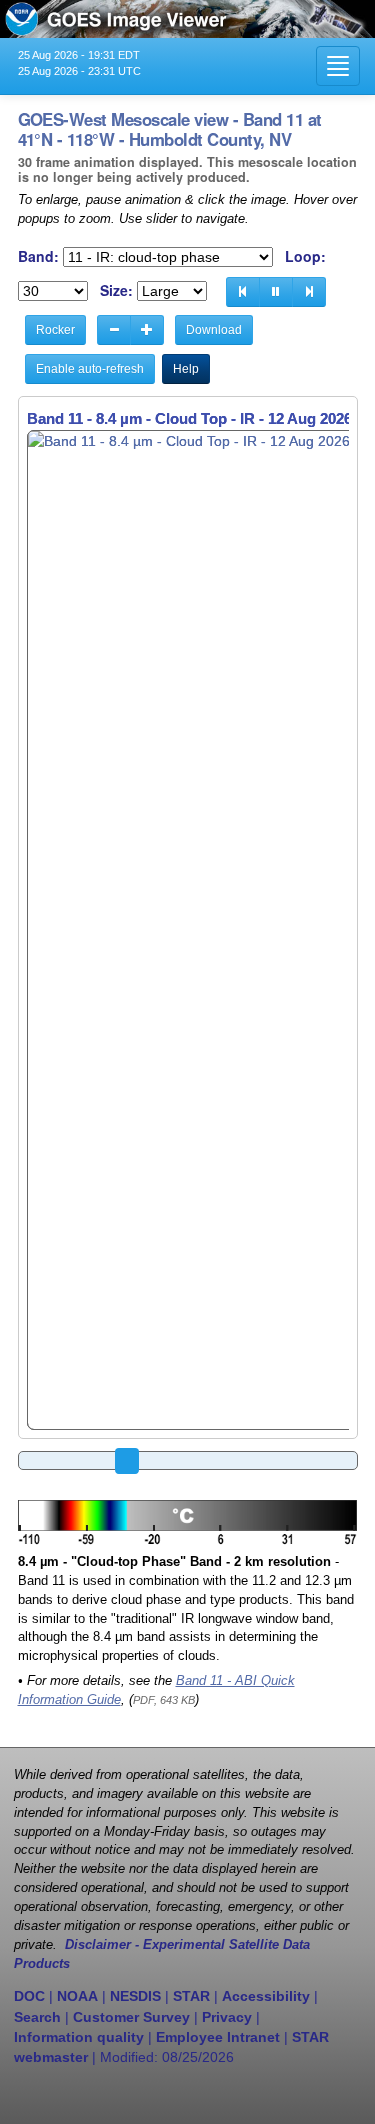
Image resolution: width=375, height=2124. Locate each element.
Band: (38, 256)
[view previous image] (243, 292)
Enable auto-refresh (90, 369)
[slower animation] (114, 330)
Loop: (305, 256)
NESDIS (135, 1996)
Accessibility (266, 1996)
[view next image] (309, 292)
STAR (191, 1996)
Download (214, 330)
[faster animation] (147, 330)
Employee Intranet (218, 2037)
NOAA (77, 1996)
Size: (116, 290)
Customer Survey (131, 2017)
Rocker (55, 330)
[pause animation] (276, 292)
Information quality (79, 2037)
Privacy (227, 2017)
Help (186, 369)
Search (37, 2017)
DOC (29, 1996)
